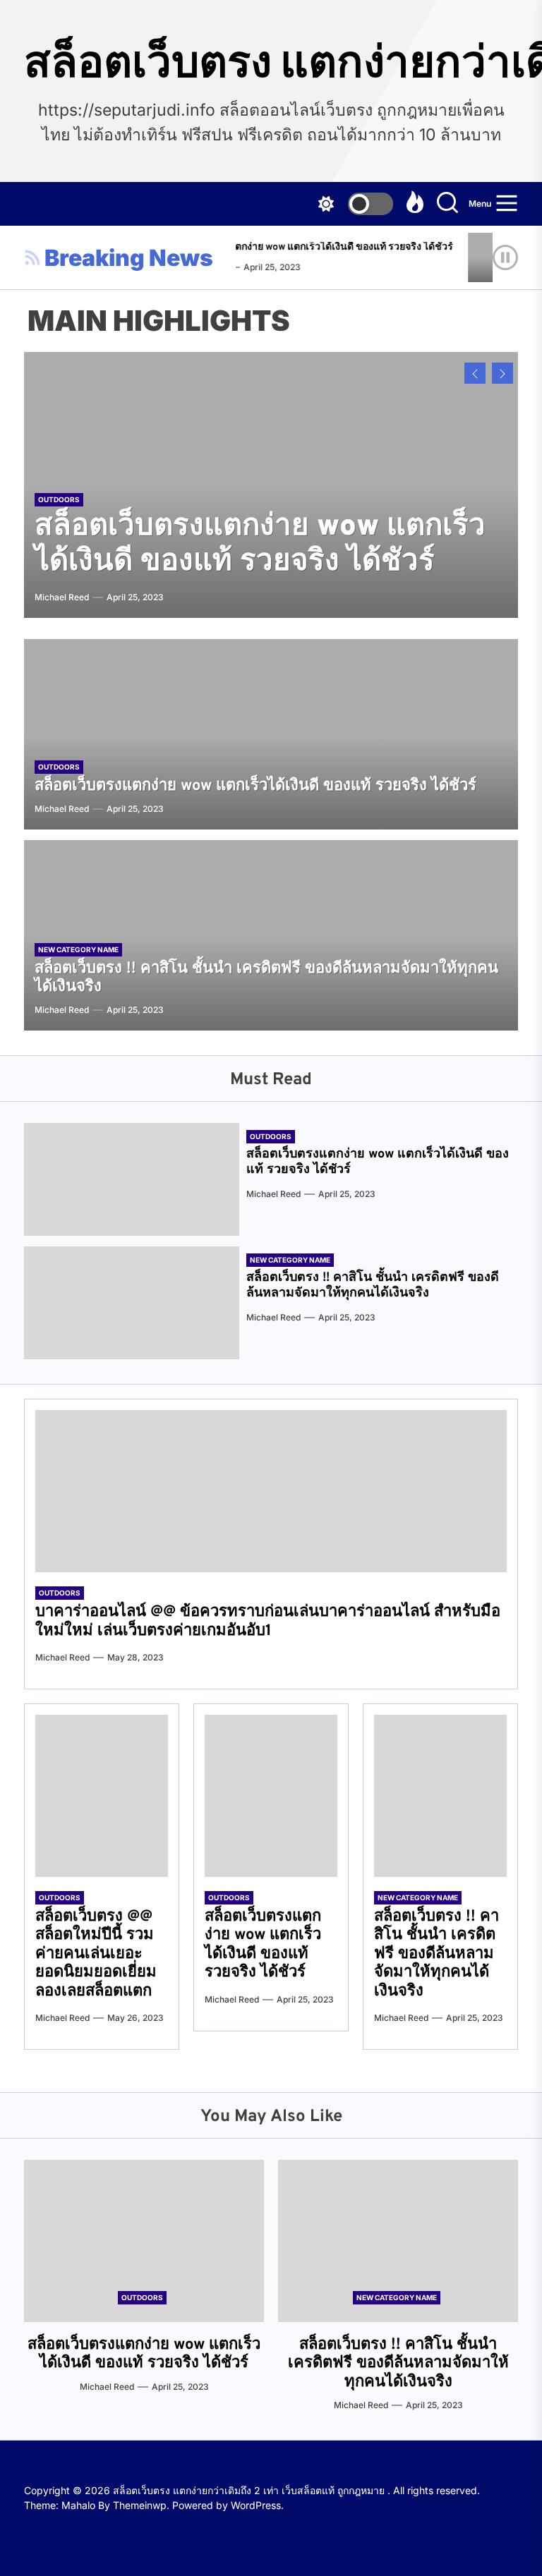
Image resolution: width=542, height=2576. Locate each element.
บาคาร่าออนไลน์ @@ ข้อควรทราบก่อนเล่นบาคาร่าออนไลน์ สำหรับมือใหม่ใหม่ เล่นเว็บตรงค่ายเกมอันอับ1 (268, 1621)
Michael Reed (62, 597)
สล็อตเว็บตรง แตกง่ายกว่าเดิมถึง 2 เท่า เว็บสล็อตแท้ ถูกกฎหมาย (271, 61)
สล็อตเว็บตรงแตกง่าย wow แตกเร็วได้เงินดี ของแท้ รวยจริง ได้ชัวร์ (303, 247)
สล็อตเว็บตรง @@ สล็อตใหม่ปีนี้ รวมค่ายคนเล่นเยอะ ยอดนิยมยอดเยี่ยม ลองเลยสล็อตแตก (96, 1954)
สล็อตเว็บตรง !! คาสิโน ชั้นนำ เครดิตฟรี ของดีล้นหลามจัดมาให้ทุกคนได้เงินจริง (271, 527)
